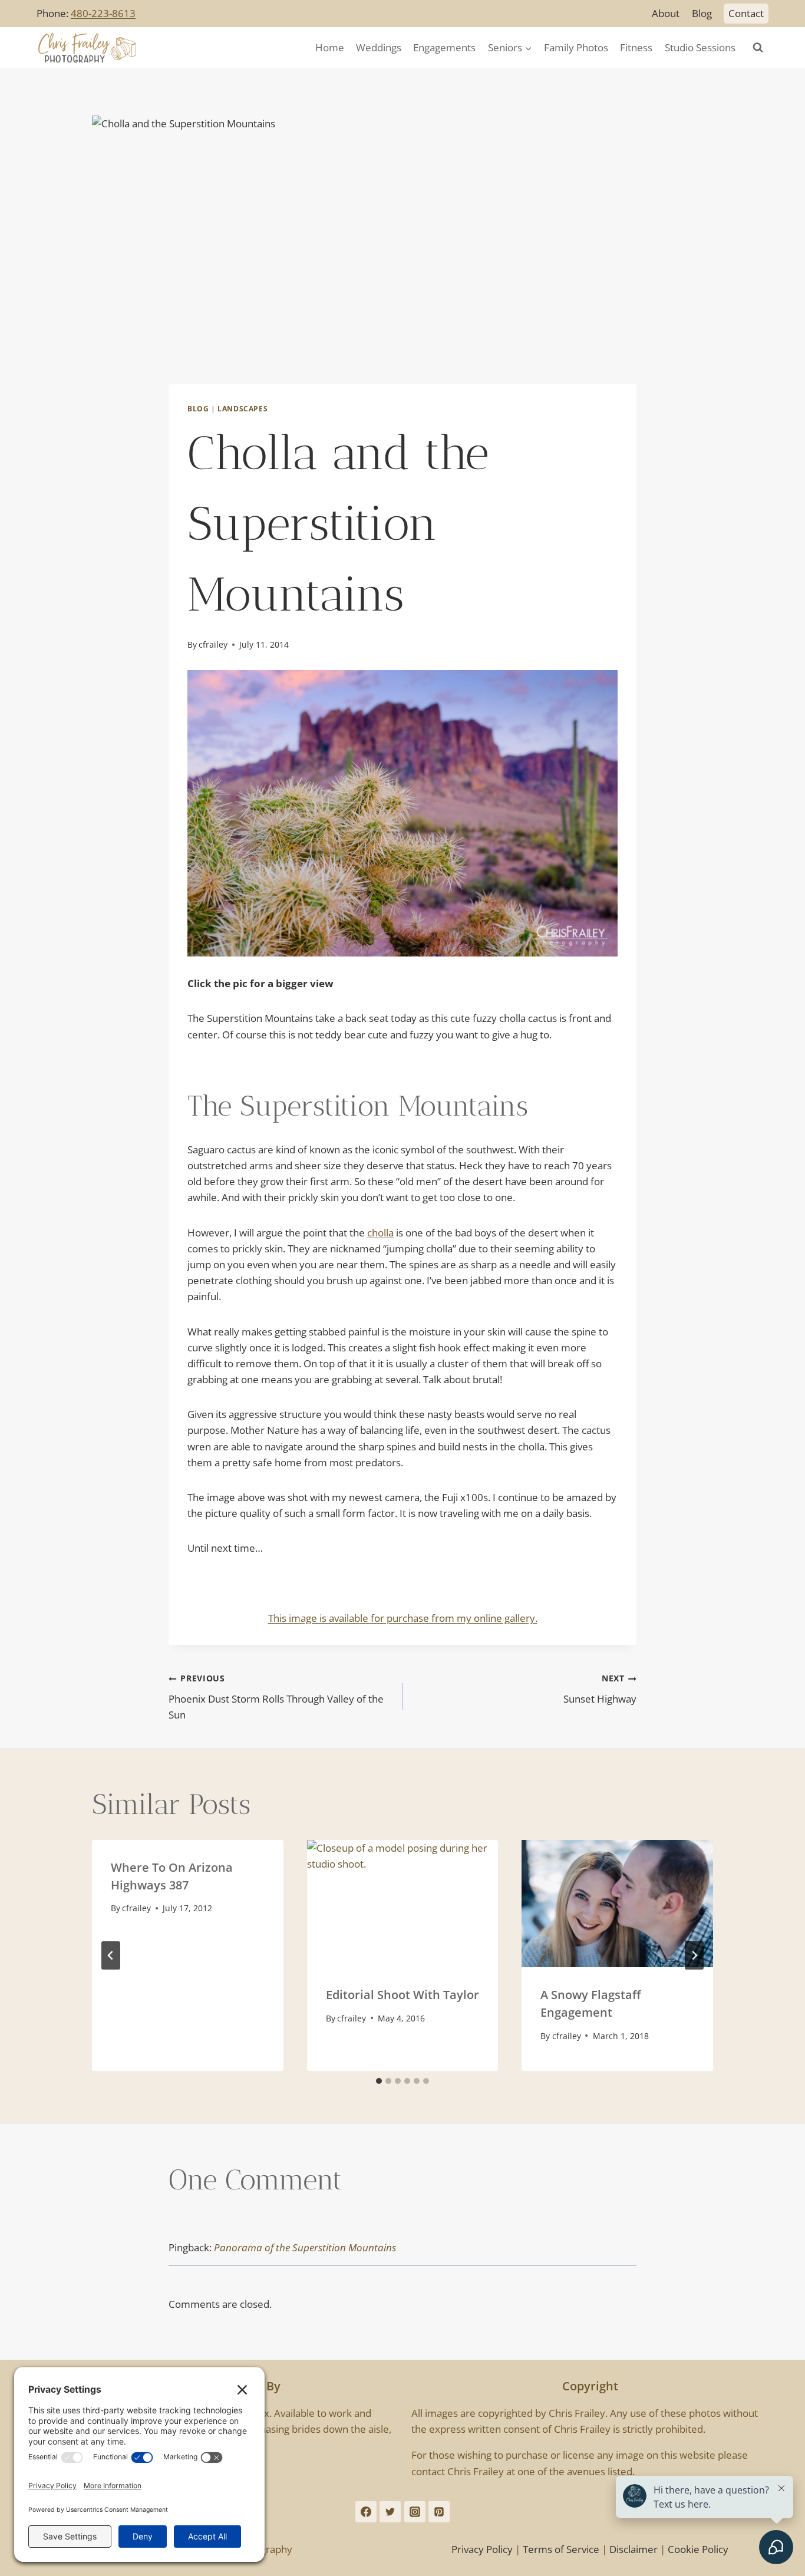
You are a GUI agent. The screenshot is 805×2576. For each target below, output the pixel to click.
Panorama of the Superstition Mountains (305, 2247)
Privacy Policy (482, 2549)
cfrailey (213, 644)
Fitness (636, 47)
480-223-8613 (103, 13)
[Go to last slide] (111, 1955)
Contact (746, 13)
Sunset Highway (600, 1689)
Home (330, 47)
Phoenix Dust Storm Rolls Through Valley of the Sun (276, 1697)
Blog (702, 13)
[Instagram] (415, 2512)
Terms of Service (561, 2549)
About (666, 13)
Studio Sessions (700, 47)
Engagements (444, 47)
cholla (380, 1233)
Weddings (379, 47)
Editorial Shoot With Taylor (402, 1995)
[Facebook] (366, 2512)
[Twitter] (390, 2512)
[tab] (379, 2081)
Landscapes (243, 408)
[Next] (694, 1955)
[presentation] (403, 1904)
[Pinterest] (439, 2512)
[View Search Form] (758, 48)
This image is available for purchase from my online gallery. (403, 1618)
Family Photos (576, 47)
